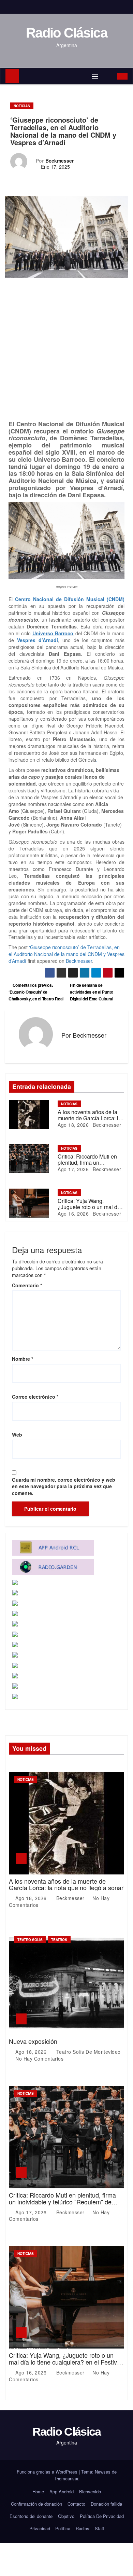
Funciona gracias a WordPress (48, 2472)
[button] (108, 76)
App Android (62, 2491)
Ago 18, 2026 (73, 1125)
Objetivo (66, 2516)
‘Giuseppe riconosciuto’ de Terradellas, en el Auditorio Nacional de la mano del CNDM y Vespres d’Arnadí (66, 954)
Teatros (59, 1940)
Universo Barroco (53, 633)
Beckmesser (60, 161)
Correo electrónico (35, 1397)
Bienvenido (90, 2491)
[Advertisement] (66, 350)
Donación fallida (106, 2504)
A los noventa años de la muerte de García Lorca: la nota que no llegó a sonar (90, 1118)
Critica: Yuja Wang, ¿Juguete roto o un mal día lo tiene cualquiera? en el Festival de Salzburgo (65, 2362)
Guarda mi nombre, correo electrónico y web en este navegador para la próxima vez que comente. (64, 1486)
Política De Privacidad (102, 2516)
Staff (99, 2528)
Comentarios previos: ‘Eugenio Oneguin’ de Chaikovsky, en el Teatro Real (36, 992)
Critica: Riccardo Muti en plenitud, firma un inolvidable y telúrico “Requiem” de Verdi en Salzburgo (62, 2202)
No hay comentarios (39, 2059)
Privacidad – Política (50, 2528)
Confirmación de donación (36, 2504)
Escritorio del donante (31, 2516)
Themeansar (66, 2478)
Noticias (22, 106)
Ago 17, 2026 (73, 1169)
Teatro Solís (30, 1940)
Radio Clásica (66, 33)
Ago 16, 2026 (73, 1214)
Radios (83, 2528)
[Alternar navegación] (95, 76)
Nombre (23, 1359)
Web (17, 1435)
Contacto (76, 2504)
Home (38, 2491)
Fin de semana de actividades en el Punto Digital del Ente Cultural (92, 992)
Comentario (27, 1285)
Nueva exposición (33, 2041)
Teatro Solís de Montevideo (88, 2052)
